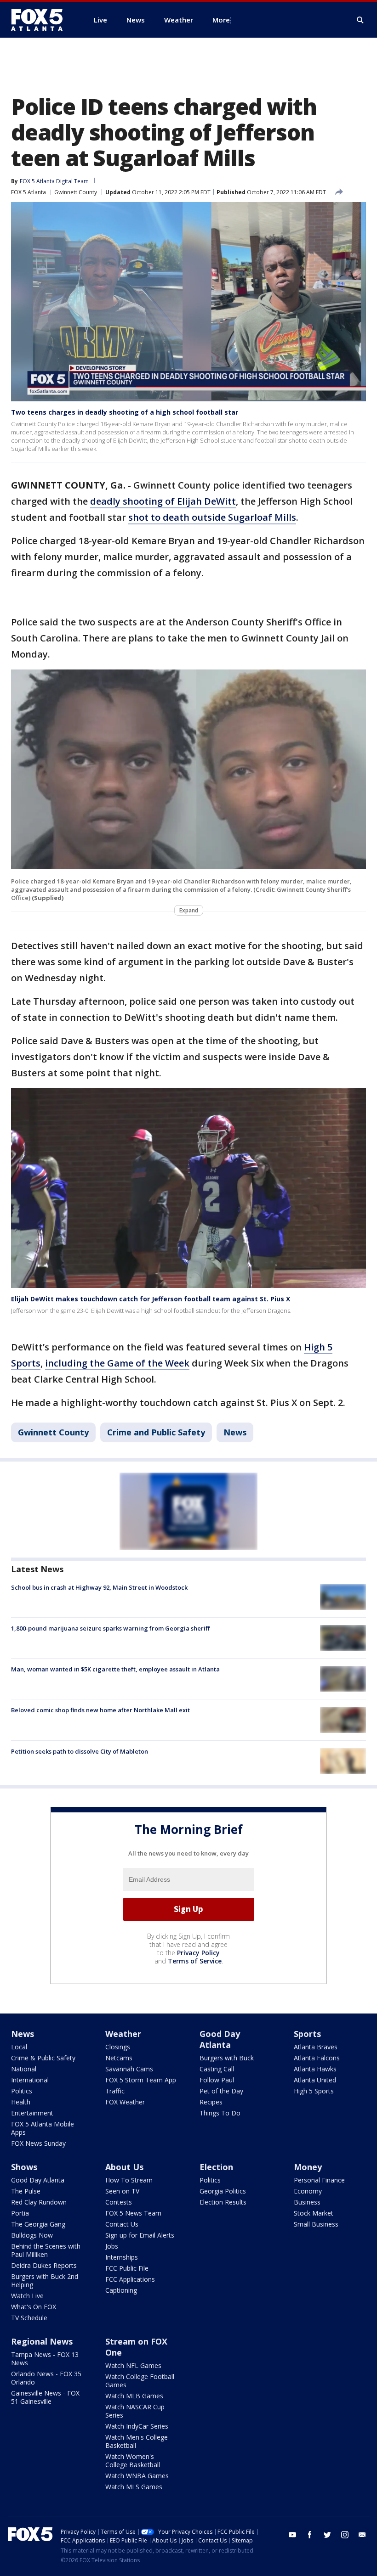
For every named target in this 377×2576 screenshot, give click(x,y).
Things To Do (220, 2113)
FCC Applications (130, 2279)
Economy (308, 2191)
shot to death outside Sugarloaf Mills (212, 517)
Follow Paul (217, 2080)
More (221, 20)
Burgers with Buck (227, 2058)
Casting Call (217, 2069)
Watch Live (27, 2296)
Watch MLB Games (134, 2396)
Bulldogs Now (32, 2235)
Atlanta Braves (316, 2047)
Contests (119, 2202)
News (235, 1432)
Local (19, 2047)
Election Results (223, 2202)
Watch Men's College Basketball (137, 2441)
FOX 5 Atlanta (29, 192)
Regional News (42, 2341)
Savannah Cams (129, 2069)
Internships (122, 2257)
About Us (124, 2167)
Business (307, 2202)
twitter (327, 2535)
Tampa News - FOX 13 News (45, 2359)
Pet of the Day (221, 2091)
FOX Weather (125, 2102)
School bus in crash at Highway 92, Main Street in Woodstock (99, 1587)
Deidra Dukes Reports (44, 2265)
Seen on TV (122, 2191)
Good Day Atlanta (220, 2039)
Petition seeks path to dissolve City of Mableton (80, 1751)
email (362, 2535)
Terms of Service (195, 1961)
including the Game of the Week (117, 1363)
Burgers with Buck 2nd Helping (45, 2281)
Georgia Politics (223, 2191)
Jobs (112, 2246)
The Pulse (26, 2191)
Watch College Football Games (140, 2381)
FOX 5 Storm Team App (141, 2080)
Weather (123, 2034)
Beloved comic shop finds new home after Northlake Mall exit (100, 1710)
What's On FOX (34, 2307)
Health (21, 2102)
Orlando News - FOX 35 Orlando (46, 2378)
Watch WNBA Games (137, 2476)
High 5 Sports (314, 2091)
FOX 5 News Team (133, 2213)
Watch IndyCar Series (137, 2426)
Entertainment (32, 2113)
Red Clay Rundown (39, 2202)
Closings (118, 2047)
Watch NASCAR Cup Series (135, 2411)
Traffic (115, 2091)
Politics (22, 2091)
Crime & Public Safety (43, 2058)
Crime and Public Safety (156, 1432)
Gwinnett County (76, 192)
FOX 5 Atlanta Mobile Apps (43, 2128)
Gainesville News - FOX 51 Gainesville (45, 2397)
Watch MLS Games (134, 2487)
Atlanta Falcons (317, 2058)
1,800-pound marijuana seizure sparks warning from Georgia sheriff (110, 1628)
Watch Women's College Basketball (133, 2461)
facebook (310, 2535)
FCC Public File (127, 2268)
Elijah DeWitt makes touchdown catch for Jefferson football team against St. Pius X (151, 1299)
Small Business (316, 2224)
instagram (345, 2535)
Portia (20, 2213)
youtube (292, 2535)
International (30, 2080)
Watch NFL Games (133, 2365)
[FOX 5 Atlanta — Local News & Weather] (41, 20)
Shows (24, 2167)
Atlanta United (315, 2080)
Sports (307, 2034)
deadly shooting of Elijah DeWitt (163, 501)
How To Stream (129, 2180)
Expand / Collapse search (360, 20)
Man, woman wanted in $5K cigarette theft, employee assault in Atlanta (115, 1669)
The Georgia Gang (38, 2224)
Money (308, 2167)
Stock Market (314, 2213)
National (24, 2069)
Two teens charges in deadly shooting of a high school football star (125, 412)
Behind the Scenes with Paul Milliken (46, 2250)
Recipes (211, 2102)
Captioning (121, 2290)
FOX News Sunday (38, 2143)
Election (216, 2167)
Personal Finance (319, 2180)
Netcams (119, 2058)
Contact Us (122, 2224)
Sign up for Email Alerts (140, 2235)
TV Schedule (29, 2318)
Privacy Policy (198, 1953)
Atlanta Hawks (315, 2069)
